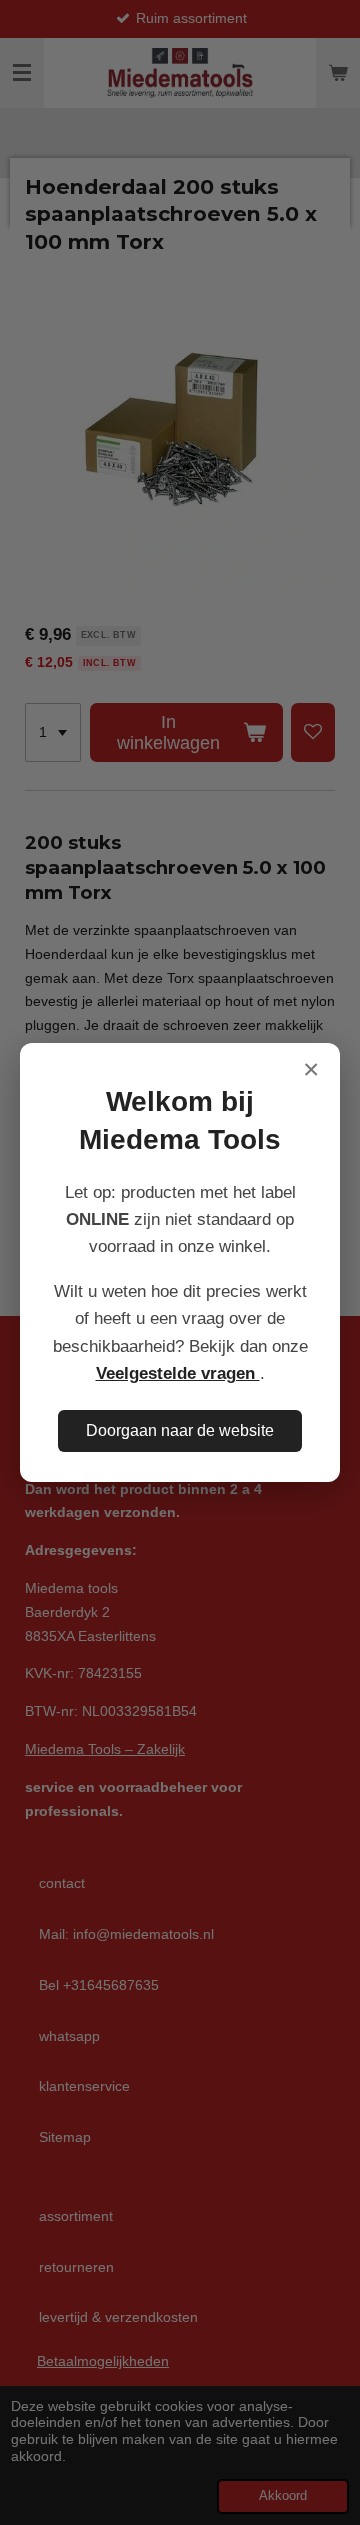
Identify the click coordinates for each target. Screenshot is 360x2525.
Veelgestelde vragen (178, 1373)
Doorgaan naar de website (180, 1430)
